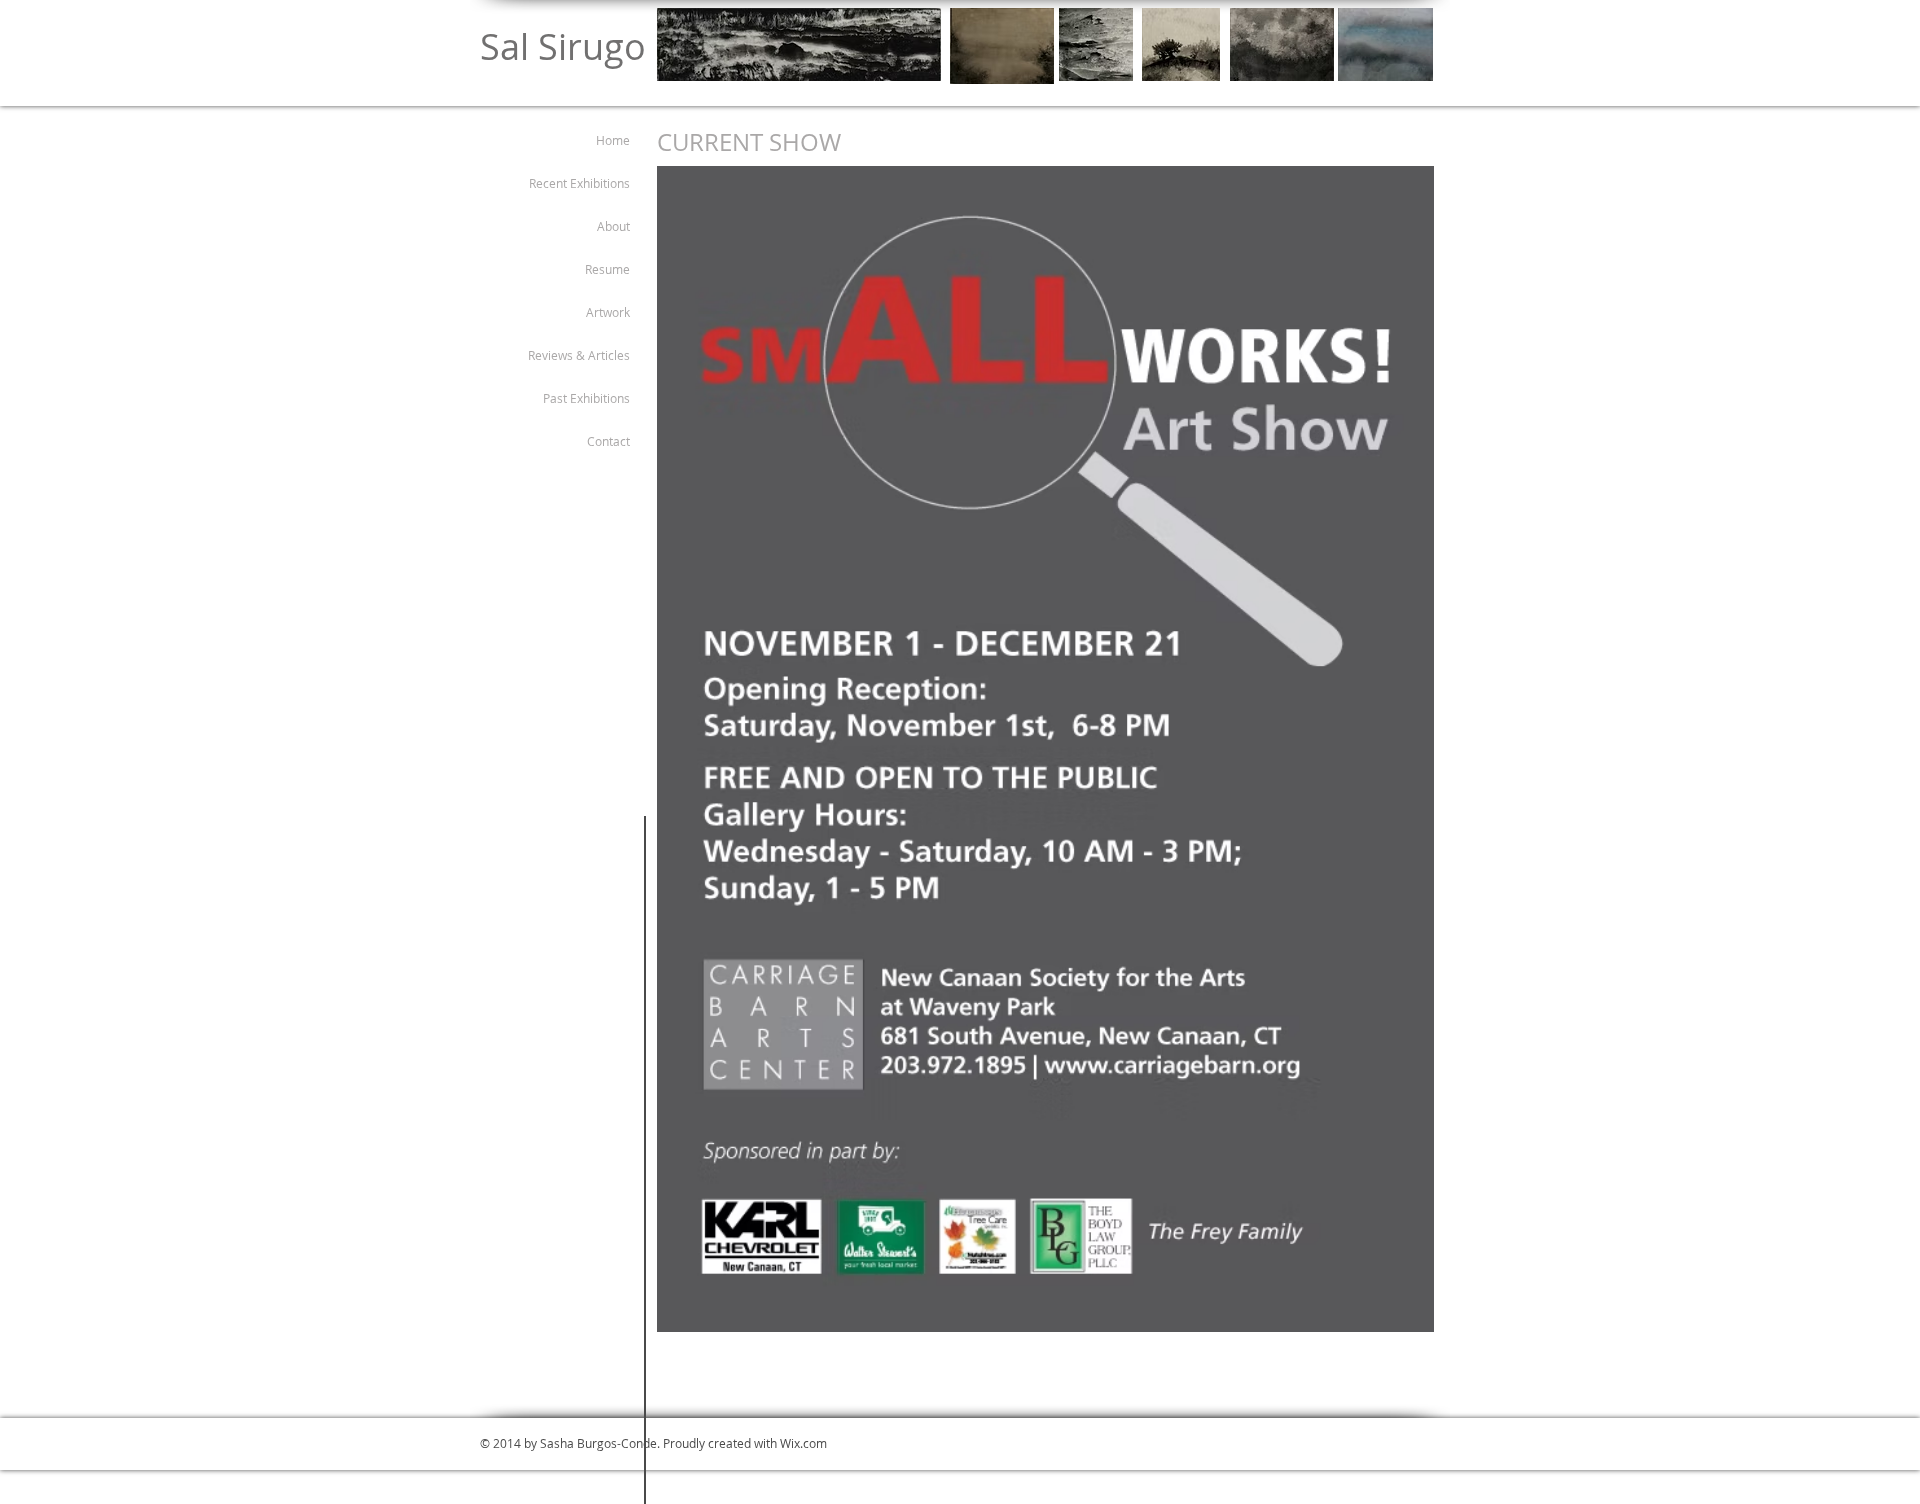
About (613, 226)
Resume (607, 269)
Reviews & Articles (579, 355)
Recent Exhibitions (579, 183)
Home (613, 140)
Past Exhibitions (586, 398)
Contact (608, 441)
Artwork (608, 312)
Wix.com (803, 1443)
